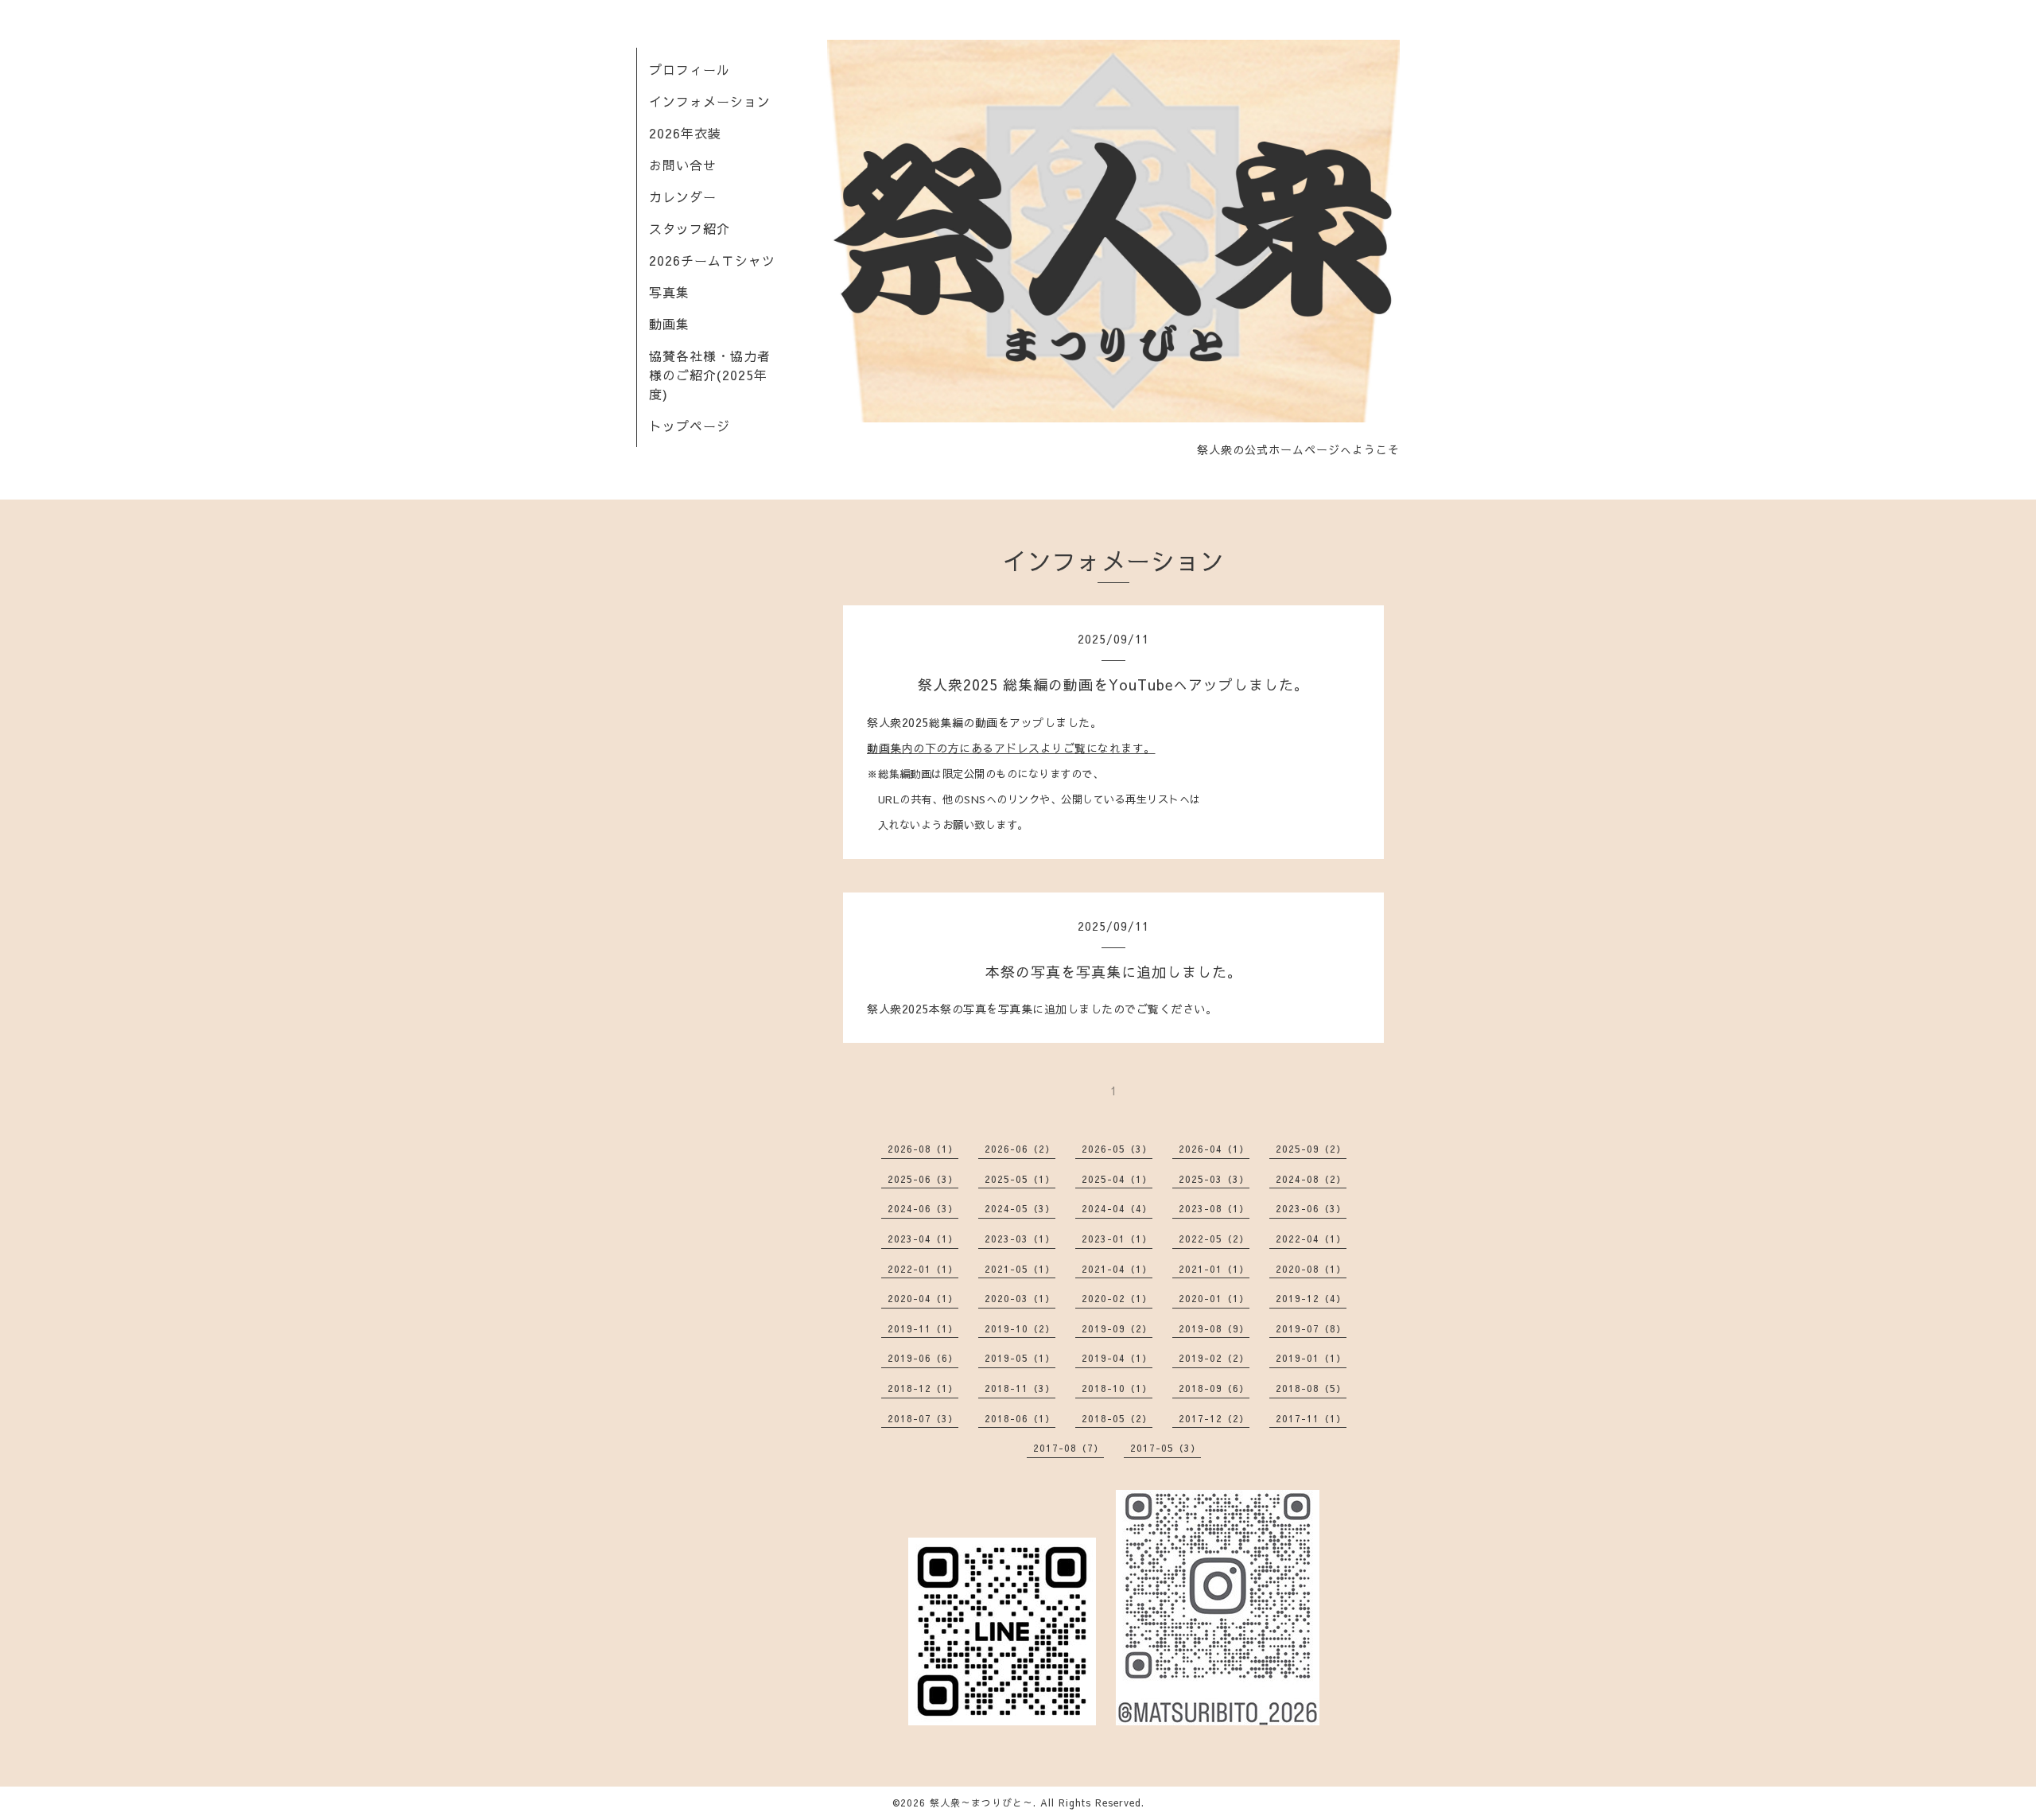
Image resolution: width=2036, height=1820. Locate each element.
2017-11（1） (1311, 1418)
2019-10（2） (1020, 1328)
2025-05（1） (1020, 1179)
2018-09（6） (1214, 1388)
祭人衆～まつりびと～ (981, 1802)
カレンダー (683, 196)
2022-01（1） (923, 1269)
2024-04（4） (1117, 1208)
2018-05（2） (1117, 1418)
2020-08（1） (1311, 1269)
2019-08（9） (1214, 1328)
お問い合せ (683, 165)
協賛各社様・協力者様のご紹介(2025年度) (710, 375)
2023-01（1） (1117, 1239)
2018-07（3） (923, 1418)
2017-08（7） (1069, 1448)
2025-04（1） (1117, 1179)
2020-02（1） (1117, 1298)
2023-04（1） (923, 1239)
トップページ (690, 426)
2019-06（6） (923, 1358)
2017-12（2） (1214, 1418)
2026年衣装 (685, 133)
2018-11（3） (1020, 1388)
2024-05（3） (1020, 1208)
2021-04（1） (1117, 1269)
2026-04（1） (1214, 1149)
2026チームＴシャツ (712, 260)
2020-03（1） (1020, 1298)
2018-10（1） (1117, 1388)
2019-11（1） (923, 1328)
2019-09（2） (1117, 1328)
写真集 (669, 292)
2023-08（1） (1214, 1208)
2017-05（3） (1166, 1448)
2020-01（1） (1214, 1298)
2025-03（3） (1214, 1179)
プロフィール (690, 69)
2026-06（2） (1020, 1149)
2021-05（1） (1020, 1269)
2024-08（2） (1311, 1179)
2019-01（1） (1311, 1358)
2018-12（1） (923, 1388)
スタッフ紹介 (690, 228)
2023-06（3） (1311, 1208)
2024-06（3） (923, 1208)
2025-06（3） (923, 1179)
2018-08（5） (1311, 1388)
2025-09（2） (1311, 1149)
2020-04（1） (923, 1298)
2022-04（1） (1311, 1239)
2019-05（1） (1020, 1358)
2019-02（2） (1214, 1358)
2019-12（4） (1311, 1298)
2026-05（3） (1117, 1149)
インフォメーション (710, 101)
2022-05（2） (1214, 1239)
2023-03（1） (1020, 1239)
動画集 (669, 324)
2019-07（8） (1311, 1328)
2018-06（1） (1020, 1418)
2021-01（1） (1214, 1269)
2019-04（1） (1117, 1358)
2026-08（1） (923, 1149)
